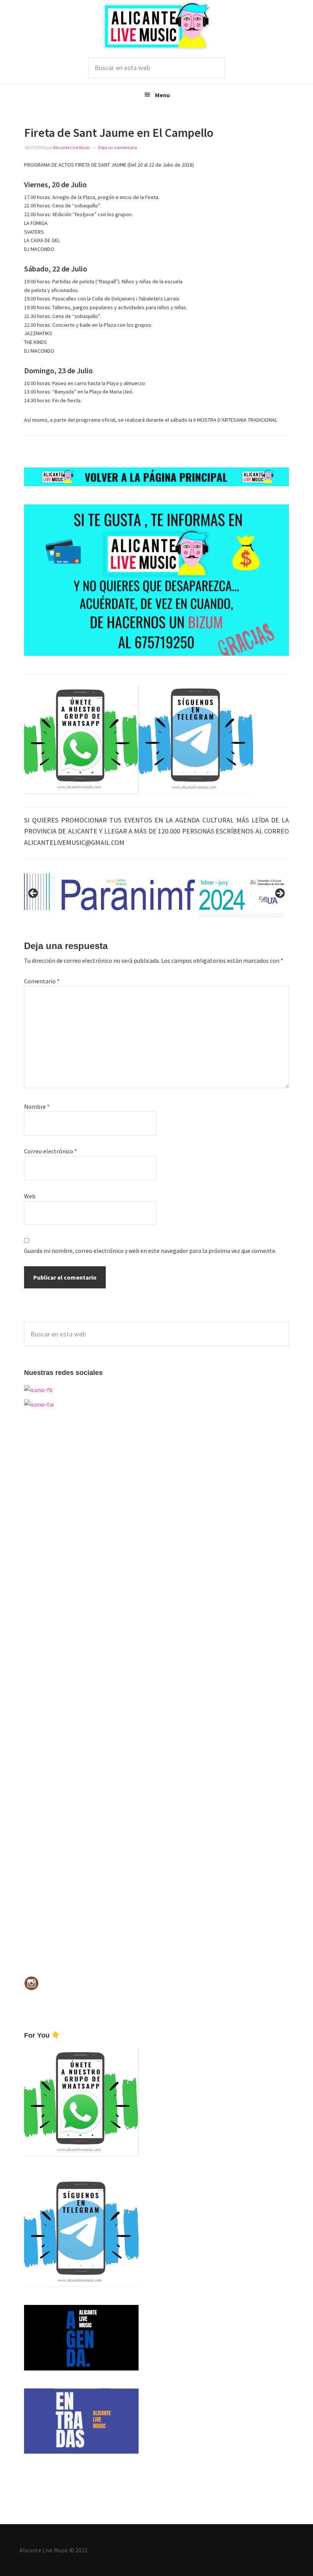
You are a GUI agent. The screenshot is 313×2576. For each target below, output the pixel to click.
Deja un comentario (118, 147)
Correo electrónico (51, 1151)
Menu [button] (162, 95)
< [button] (34, 894)
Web (30, 1196)
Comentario (42, 981)
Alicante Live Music (156, 26)
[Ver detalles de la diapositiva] (156, 896)
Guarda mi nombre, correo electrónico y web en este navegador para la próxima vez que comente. (150, 1251)
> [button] (279, 894)
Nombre (37, 1107)
